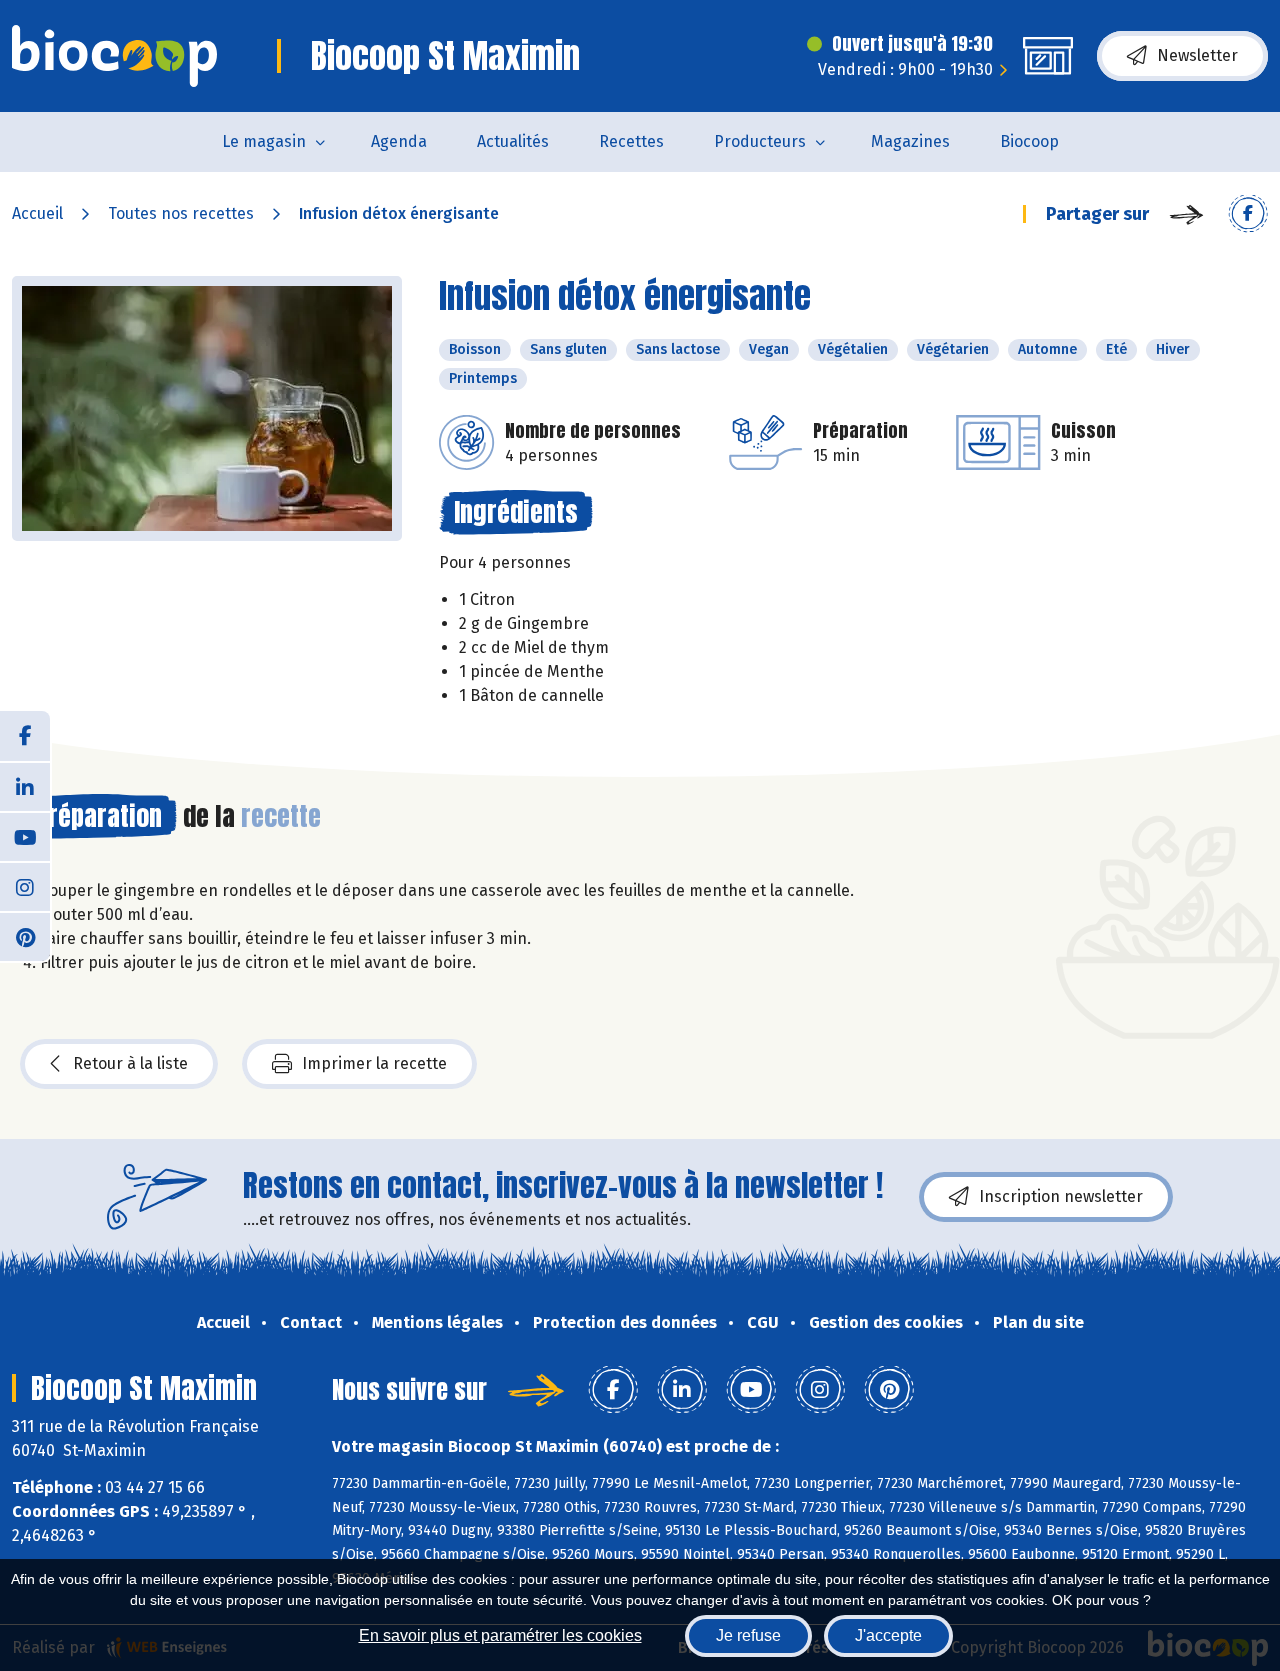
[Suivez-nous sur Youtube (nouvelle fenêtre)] (25, 836)
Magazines (910, 141)
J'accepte (888, 1635)
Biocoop (1029, 141)
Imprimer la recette (374, 1063)
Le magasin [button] (264, 141)
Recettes (631, 141)
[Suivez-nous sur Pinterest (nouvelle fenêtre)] (25, 936)
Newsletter (1197, 55)
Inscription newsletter (1061, 1196)
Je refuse (748, 1635)
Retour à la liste (130, 1063)
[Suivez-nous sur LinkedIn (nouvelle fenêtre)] (25, 786)
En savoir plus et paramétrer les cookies (500, 1635)
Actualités (513, 141)
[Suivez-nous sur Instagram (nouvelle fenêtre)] (25, 886)
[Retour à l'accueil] (114, 56)
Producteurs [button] (760, 141)
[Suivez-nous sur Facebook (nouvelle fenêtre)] (25, 736)
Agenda (399, 141)
